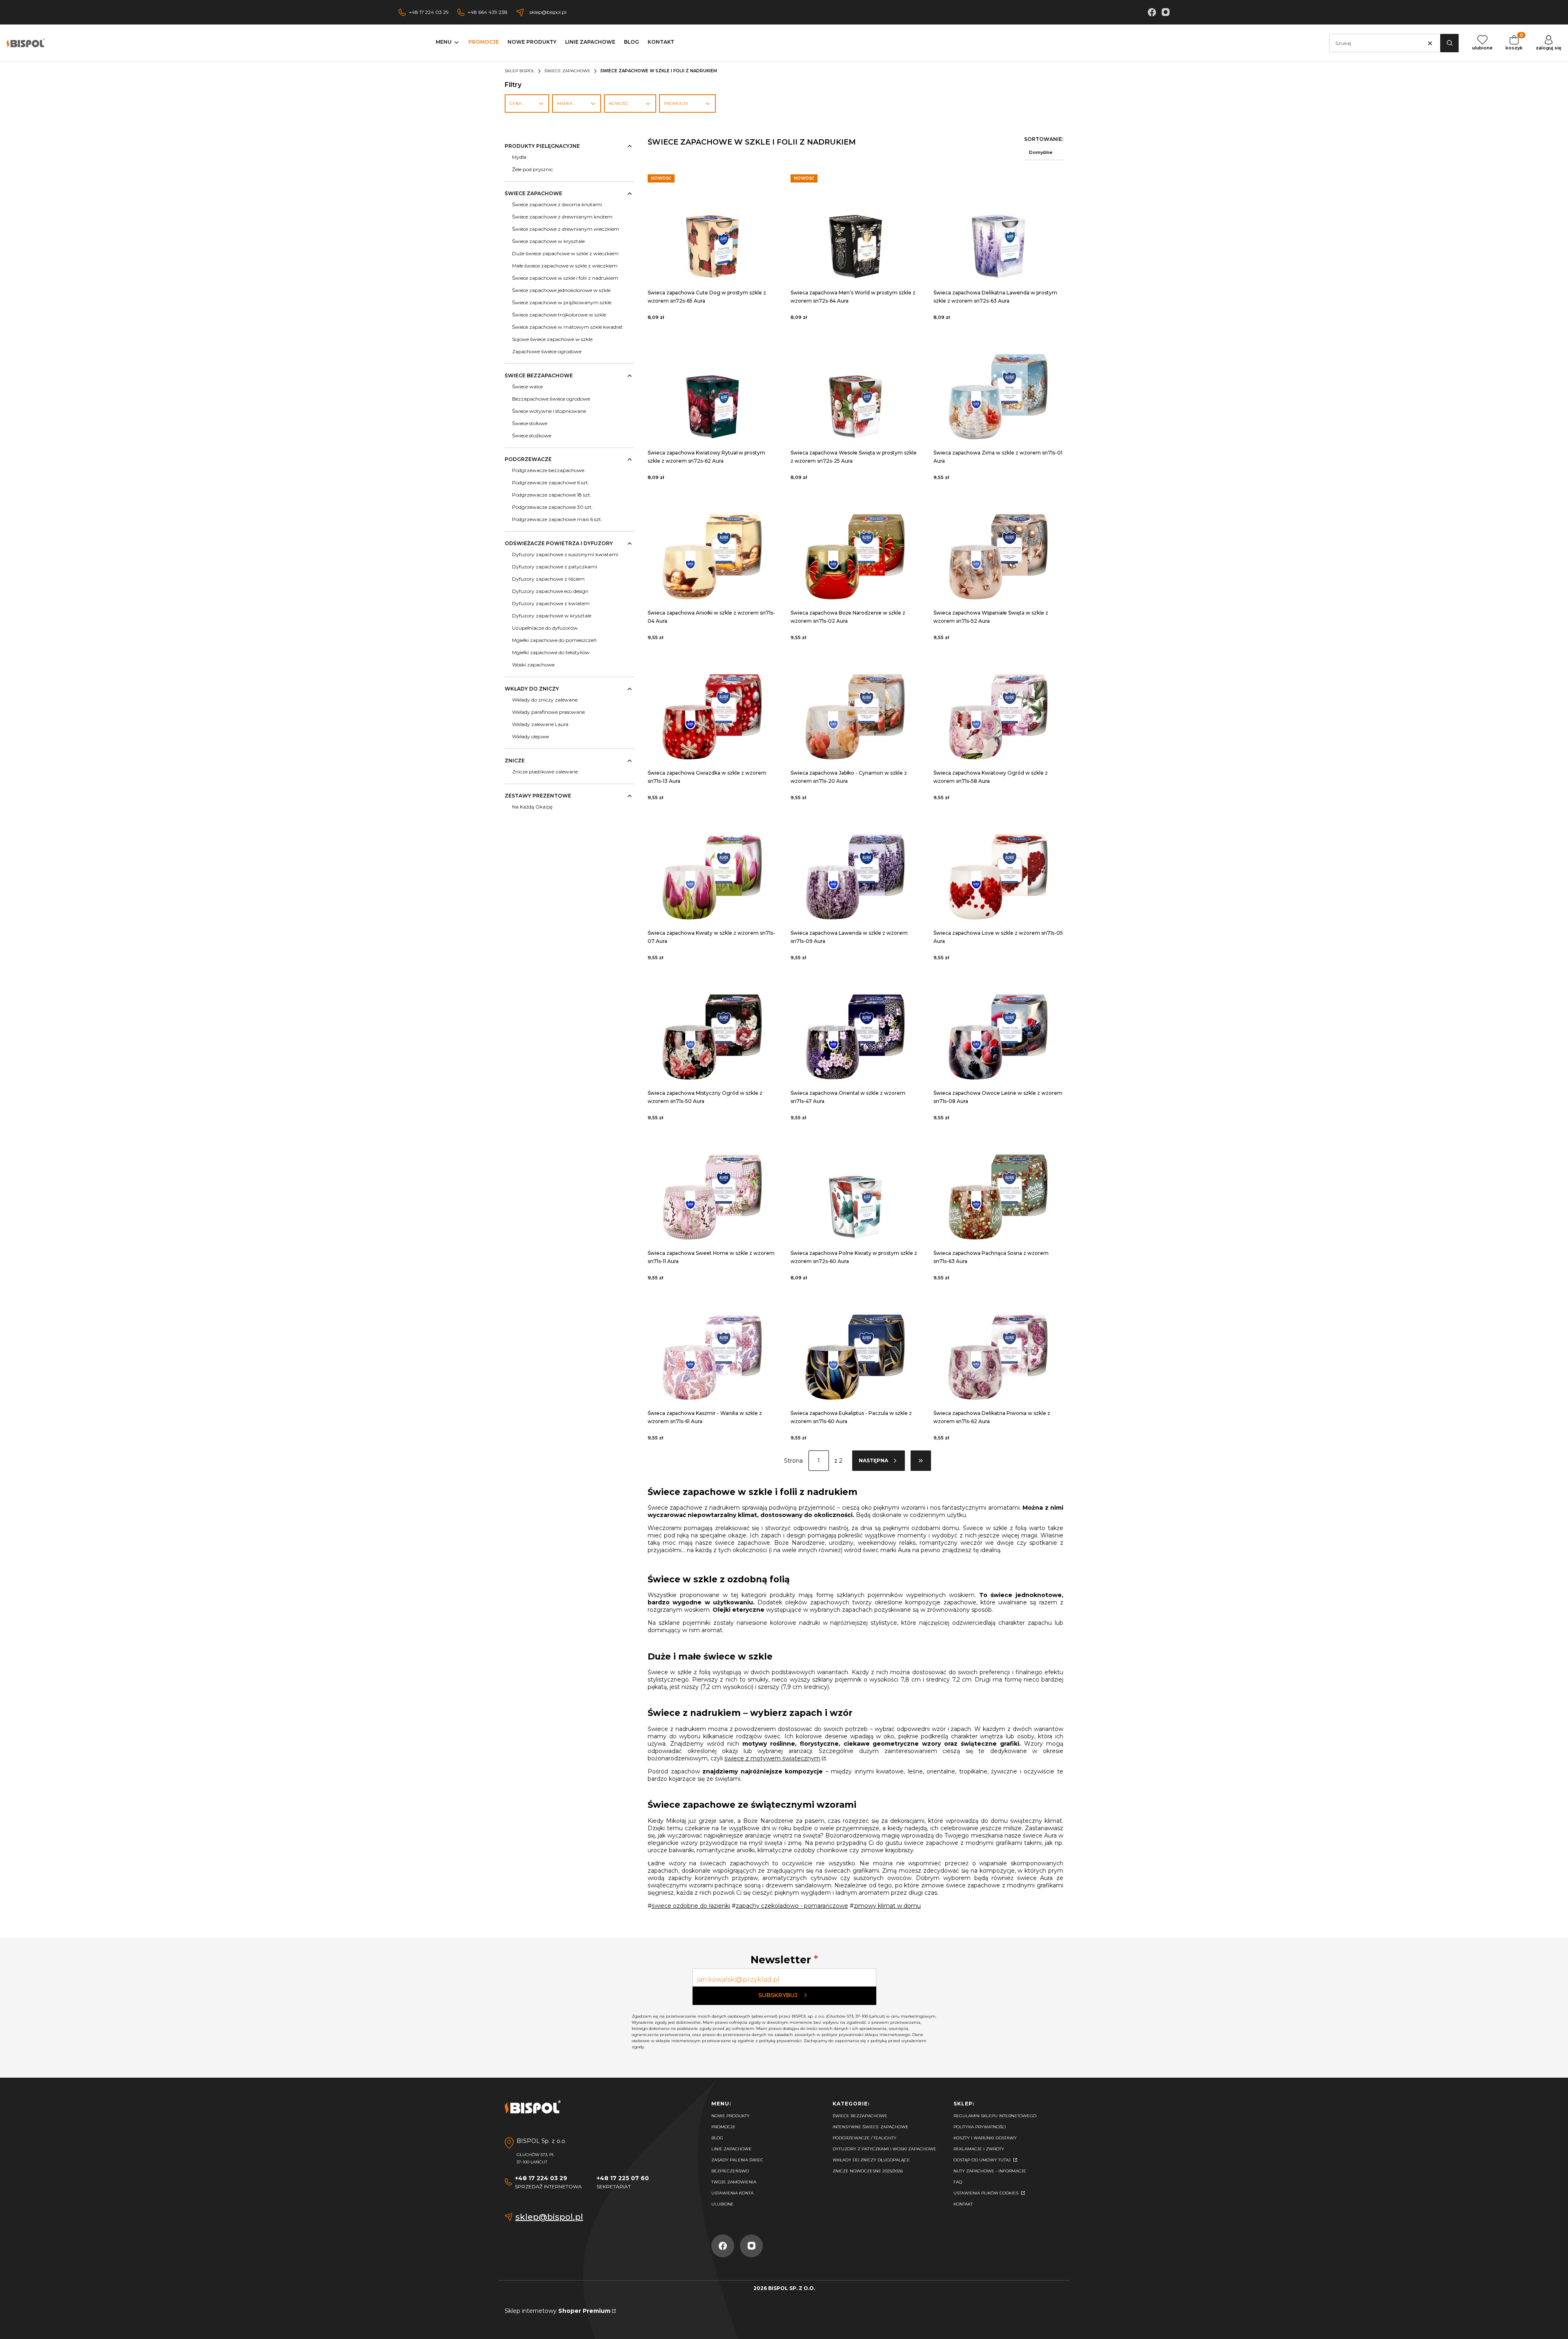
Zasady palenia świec (737, 2160)
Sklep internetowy (558, 2311)
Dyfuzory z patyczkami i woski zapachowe (884, 2149)
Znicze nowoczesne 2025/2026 (868, 2171)
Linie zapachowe (732, 2149)
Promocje (723, 2127)
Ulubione (723, 2204)
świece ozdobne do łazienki (691, 1906)
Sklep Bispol (520, 71)
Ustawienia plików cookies (987, 2193)
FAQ (958, 2182)
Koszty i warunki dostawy (985, 2138)
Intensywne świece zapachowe (871, 2127)
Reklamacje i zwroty (979, 2149)
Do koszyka (713, 224)
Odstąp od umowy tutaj (983, 2160)
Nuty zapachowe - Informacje (990, 2171)
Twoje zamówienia (734, 2182)
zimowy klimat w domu (887, 1906)
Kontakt (963, 2204)
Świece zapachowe (567, 71)
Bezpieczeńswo (730, 2171)
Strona (793, 1461)
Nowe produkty (731, 2116)
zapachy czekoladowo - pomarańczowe (792, 1906)
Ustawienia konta (732, 2193)
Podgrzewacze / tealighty (864, 2138)
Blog (717, 2138)
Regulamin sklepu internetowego (995, 2116)
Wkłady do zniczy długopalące (871, 2160)
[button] (1449, 43)
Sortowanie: (1044, 139)
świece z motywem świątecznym (772, 1758)
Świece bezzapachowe (860, 2116)
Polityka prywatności (980, 2127)
